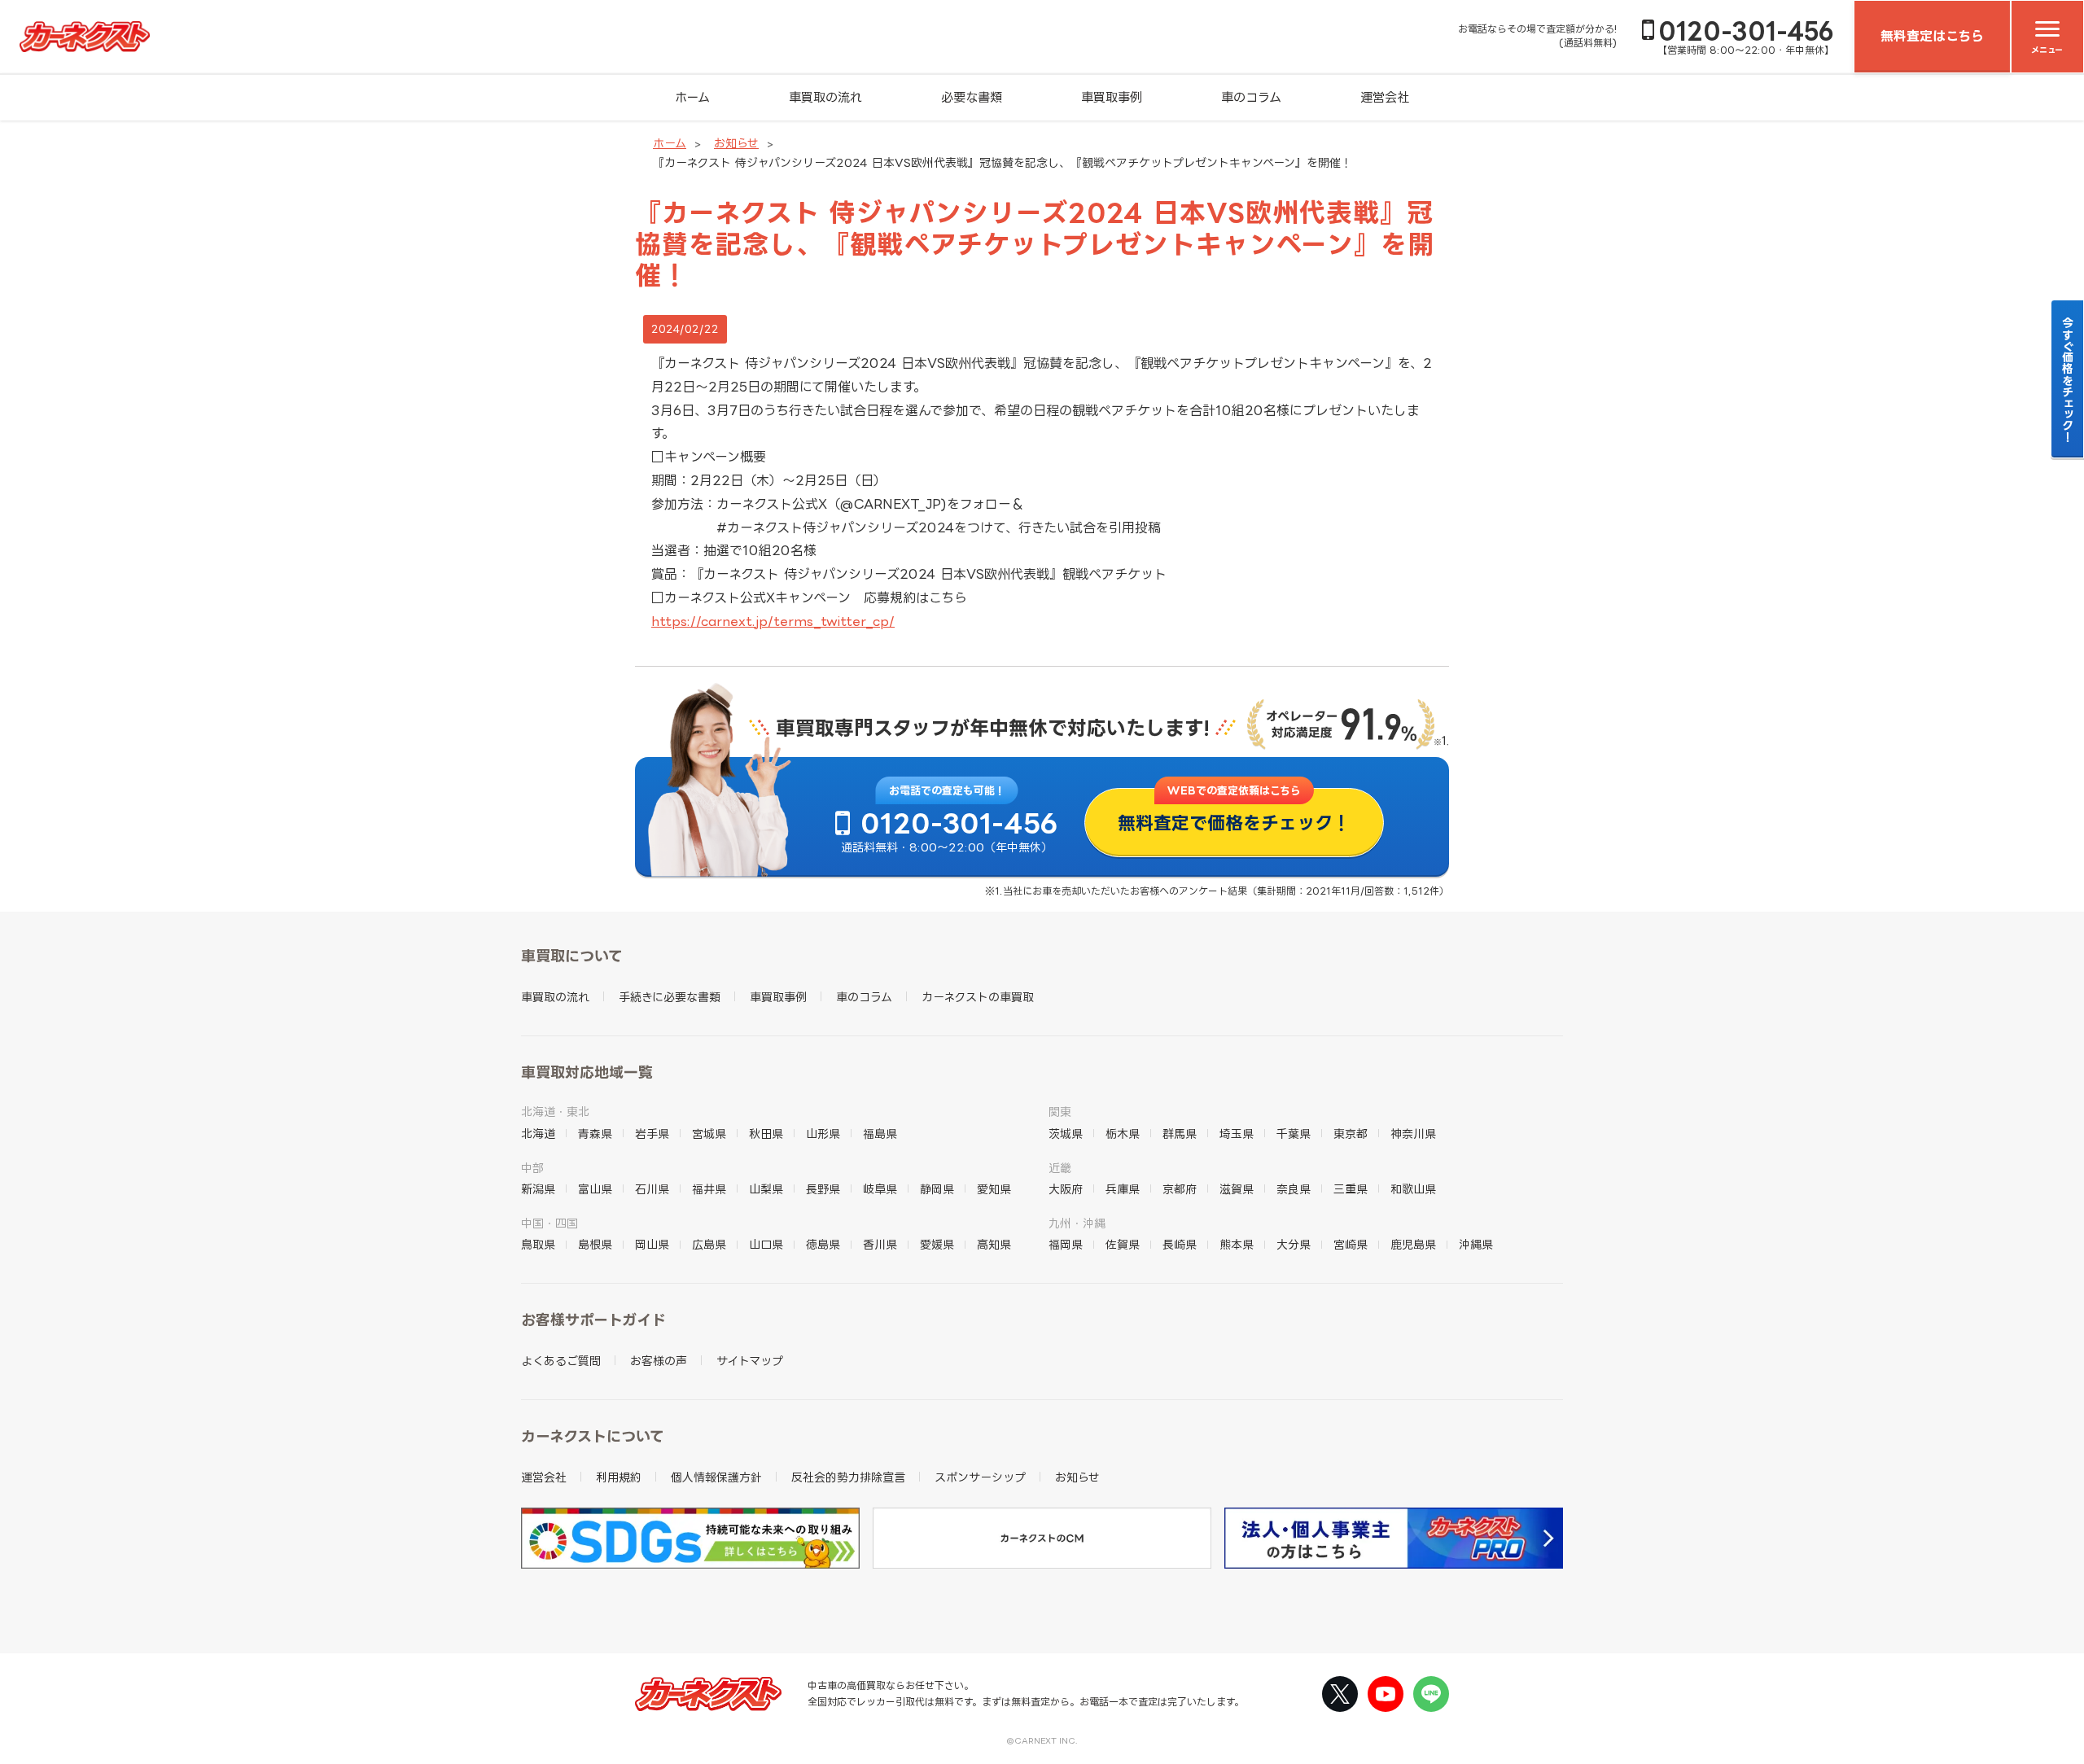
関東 (1060, 1112)
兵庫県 (1123, 1189)
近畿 (1060, 1168)
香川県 (880, 1244)
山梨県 (766, 1189)
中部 (532, 1168)
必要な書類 (972, 97)
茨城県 (1066, 1134)
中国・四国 (549, 1223)
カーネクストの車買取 (978, 997)
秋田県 (766, 1134)
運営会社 (1385, 97)
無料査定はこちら (1932, 36)
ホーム (692, 97)
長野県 (823, 1189)
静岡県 (937, 1189)
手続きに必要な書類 (670, 997)
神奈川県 (1413, 1134)
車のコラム (1251, 97)
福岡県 (1066, 1244)
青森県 (595, 1134)
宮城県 (709, 1134)
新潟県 (538, 1189)
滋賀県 (1237, 1189)
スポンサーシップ (980, 1477)
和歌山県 (1413, 1189)
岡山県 (652, 1244)
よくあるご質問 (561, 1361)
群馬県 (1180, 1134)
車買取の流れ (825, 97)
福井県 (709, 1189)
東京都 (1351, 1134)
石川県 (652, 1189)
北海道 (538, 1134)
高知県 (994, 1244)
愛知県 (994, 1189)
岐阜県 (880, 1189)
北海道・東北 (555, 1112)
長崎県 (1180, 1244)
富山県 (595, 1189)
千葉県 (1294, 1134)
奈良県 (1294, 1189)
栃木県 (1123, 1134)
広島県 (709, 1244)
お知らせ (736, 143)
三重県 (1351, 1189)
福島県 (880, 1134)
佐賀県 (1123, 1244)
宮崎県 (1351, 1244)
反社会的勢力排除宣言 (848, 1477)
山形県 (823, 1134)
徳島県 (823, 1244)
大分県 (1294, 1244)
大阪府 (1066, 1189)
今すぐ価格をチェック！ (2068, 379)
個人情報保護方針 (716, 1477)
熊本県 (1237, 1244)
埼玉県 (1237, 1134)
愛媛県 (937, 1244)
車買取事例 (1112, 97)
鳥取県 (538, 1244)
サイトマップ (750, 1361)
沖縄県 (1476, 1244)
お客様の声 (659, 1361)
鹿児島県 (1413, 1244)
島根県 (595, 1244)
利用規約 (619, 1477)
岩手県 (652, 1134)
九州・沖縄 (1077, 1223)
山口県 (766, 1244)
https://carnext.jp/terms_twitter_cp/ (773, 621)
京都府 (1180, 1189)
